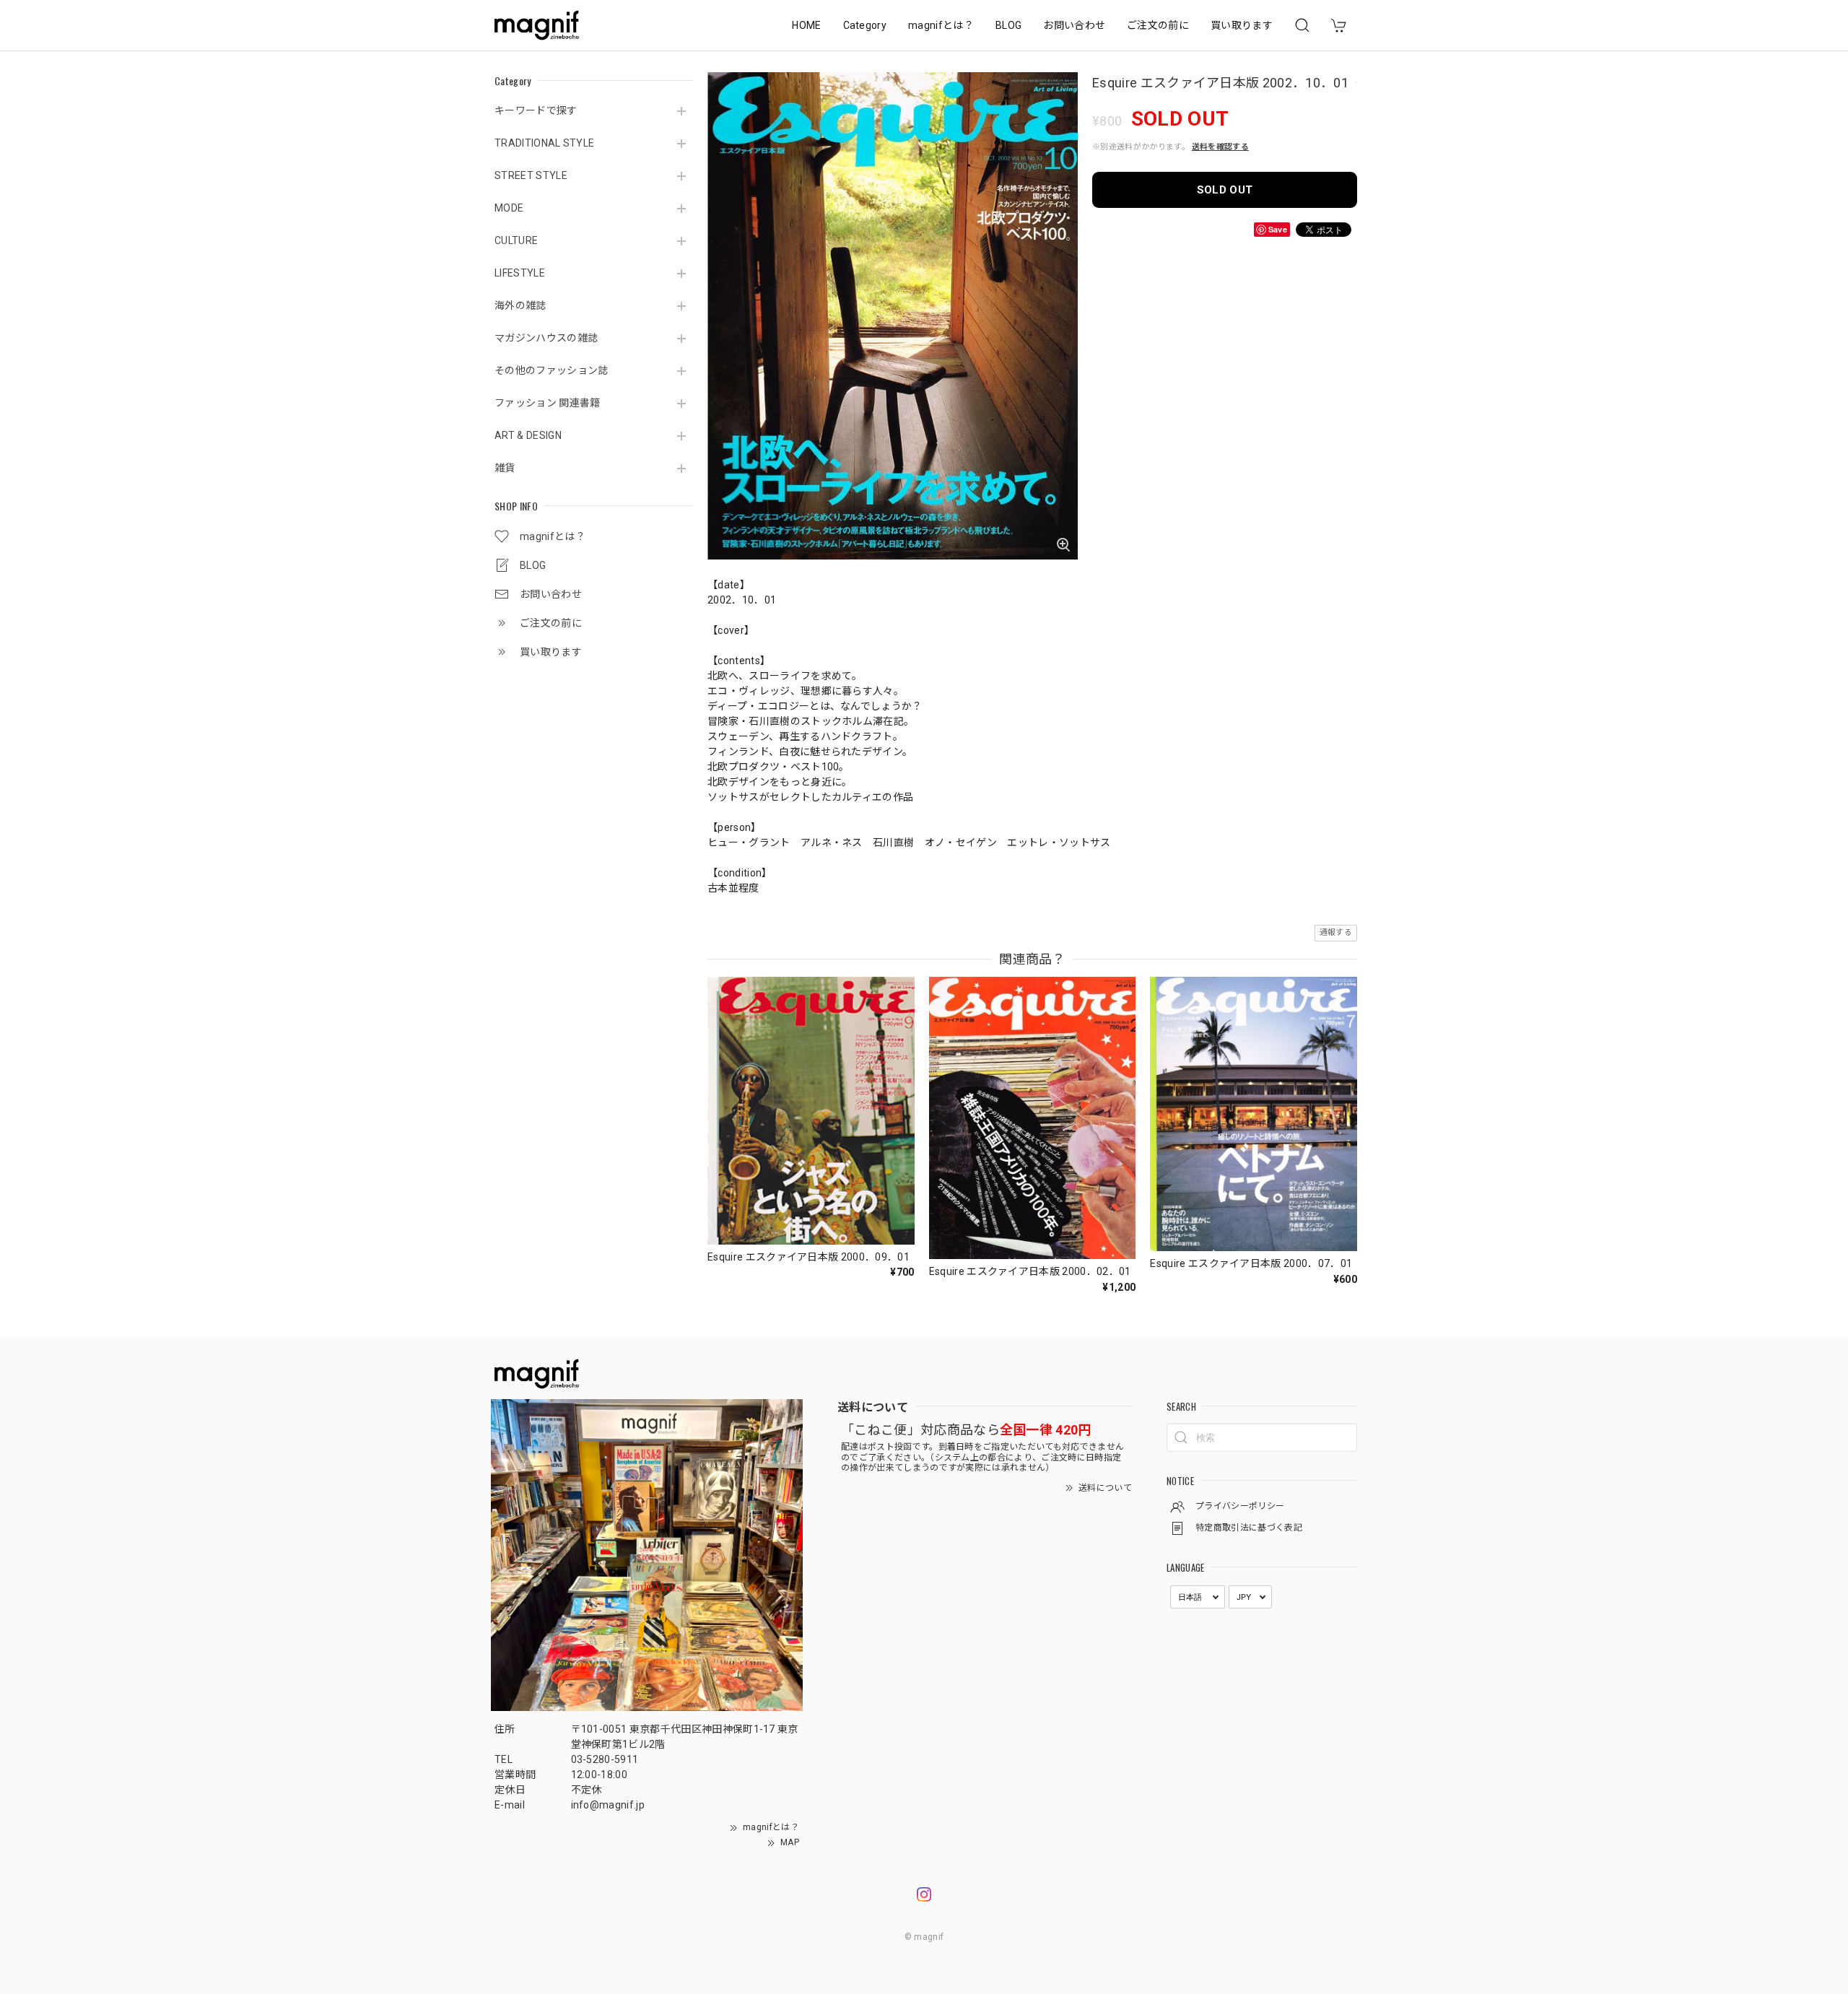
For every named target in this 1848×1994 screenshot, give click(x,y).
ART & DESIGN (528, 435)
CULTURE (516, 240)
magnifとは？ (941, 25)
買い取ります (1242, 25)
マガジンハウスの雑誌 (546, 338)
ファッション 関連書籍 (548, 403)
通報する (1336, 932)
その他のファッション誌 (552, 370)
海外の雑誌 (520, 305)
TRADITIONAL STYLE (544, 143)
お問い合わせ (1074, 25)
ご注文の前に (1158, 25)
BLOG (1008, 25)
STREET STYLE (531, 175)
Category (865, 25)
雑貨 (505, 468)
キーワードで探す (536, 110)
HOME (806, 25)
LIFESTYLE (520, 273)
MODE (509, 208)
